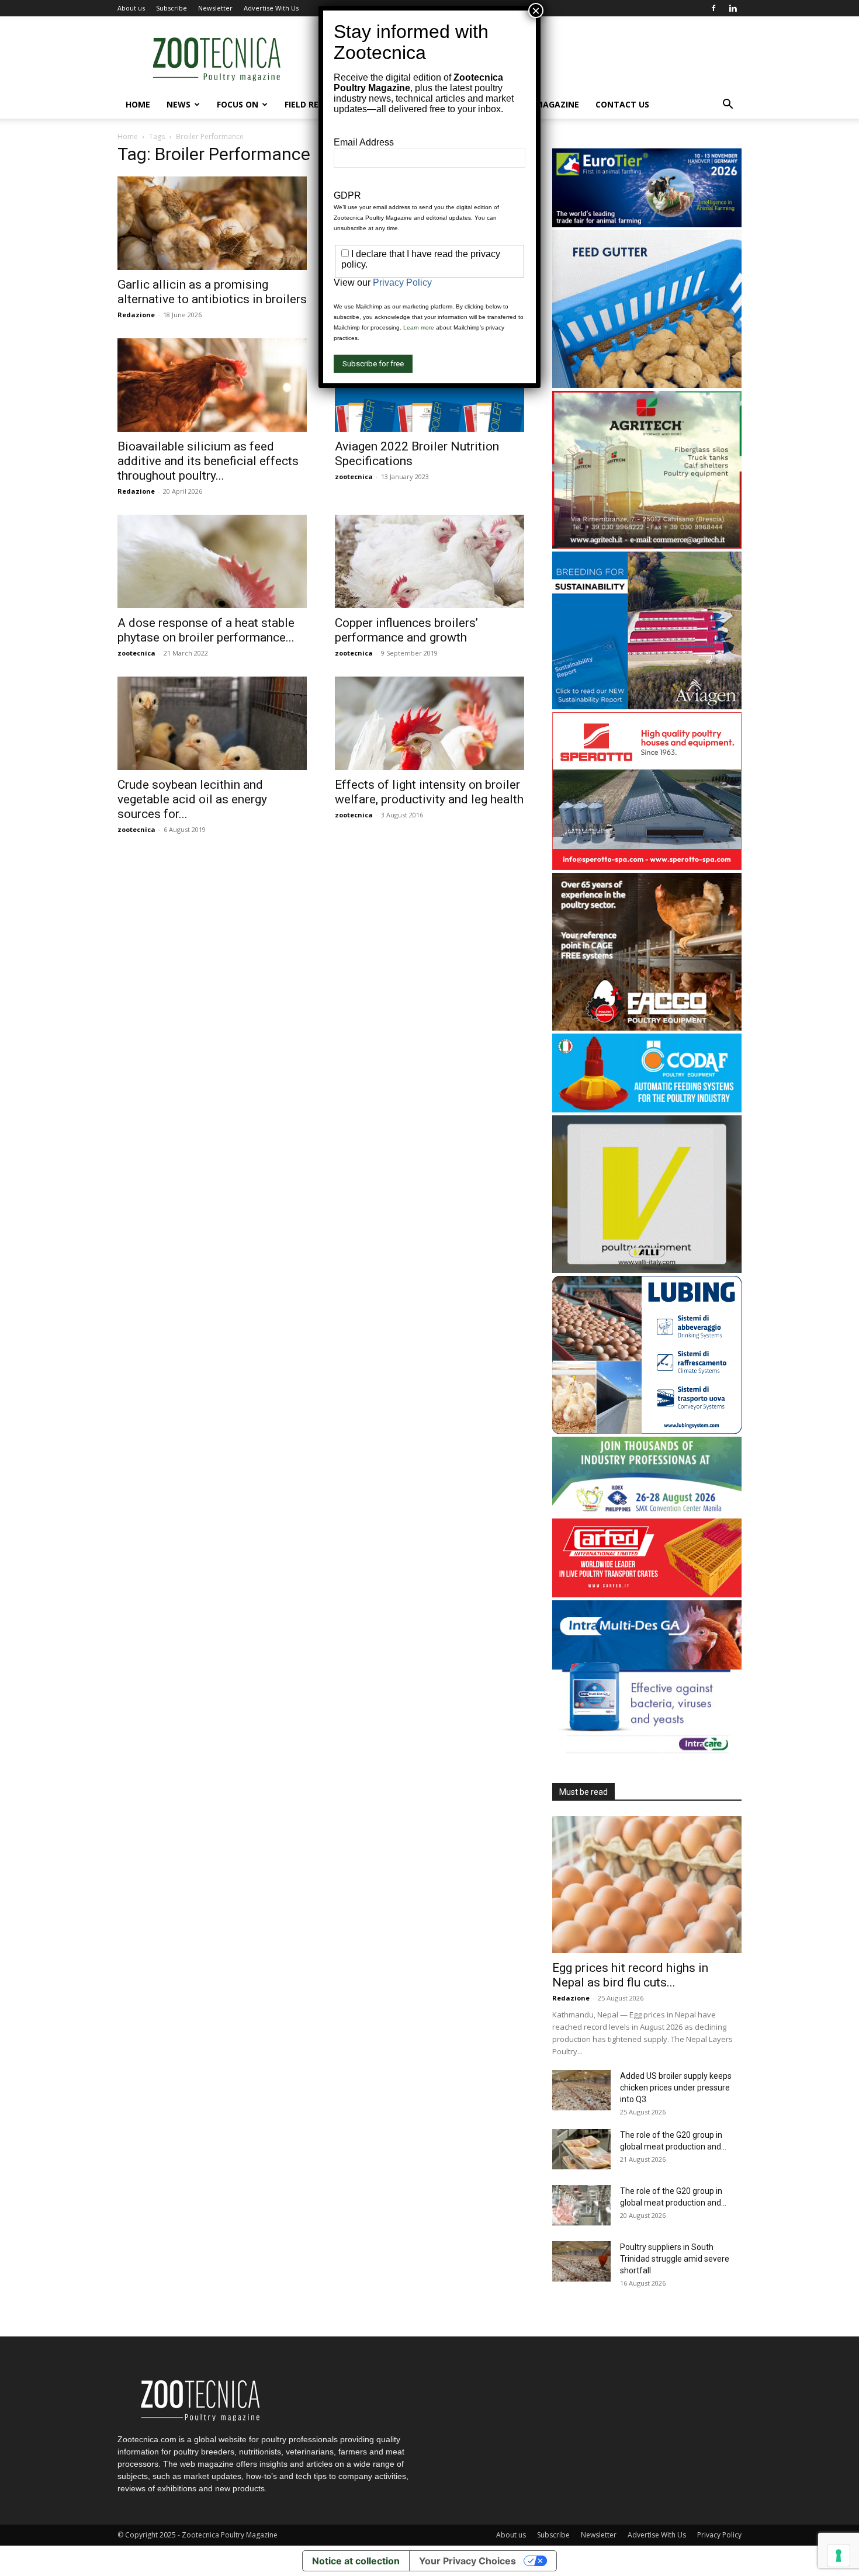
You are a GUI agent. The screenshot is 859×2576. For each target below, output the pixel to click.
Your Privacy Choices (467, 2561)
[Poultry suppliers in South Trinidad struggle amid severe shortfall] (581, 2261)
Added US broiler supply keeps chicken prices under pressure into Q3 (676, 2088)
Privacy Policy (719, 2535)
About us (131, 8)
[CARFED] (647, 1594)
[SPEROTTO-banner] (647, 867)
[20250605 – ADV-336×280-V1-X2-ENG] (647, 545)
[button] (728, 105)
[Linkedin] (733, 8)
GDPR (347, 195)
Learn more (419, 327)
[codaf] (647, 1109)
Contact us (622, 104)
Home (138, 104)
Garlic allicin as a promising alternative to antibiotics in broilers (212, 292)
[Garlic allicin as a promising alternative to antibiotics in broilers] (212, 223)
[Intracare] (647, 1755)
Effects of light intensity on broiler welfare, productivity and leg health (429, 792)
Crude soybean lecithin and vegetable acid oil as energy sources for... (192, 799)
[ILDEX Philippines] (647, 1512)
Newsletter (215, 8)
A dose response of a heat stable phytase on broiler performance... (206, 630)
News (179, 104)
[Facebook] (713, 8)
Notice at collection (356, 2561)
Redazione (136, 315)
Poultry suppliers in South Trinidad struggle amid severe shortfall (675, 2259)
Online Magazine (541, 104)
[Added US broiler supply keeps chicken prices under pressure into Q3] (581, 2090)
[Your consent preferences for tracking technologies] (839, 2556)
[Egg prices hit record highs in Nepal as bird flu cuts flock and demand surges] (647, 1885)
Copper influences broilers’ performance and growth (406, 630)
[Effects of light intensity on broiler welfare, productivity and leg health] (430, 723)
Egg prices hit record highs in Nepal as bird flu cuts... (630, 1975)
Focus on (238, 104)
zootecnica (354, 476)
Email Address (364, 142)
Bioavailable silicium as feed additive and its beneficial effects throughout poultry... (208, 461)
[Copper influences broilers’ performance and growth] (430, 561)
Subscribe (172, 8)
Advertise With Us (271, 8)
